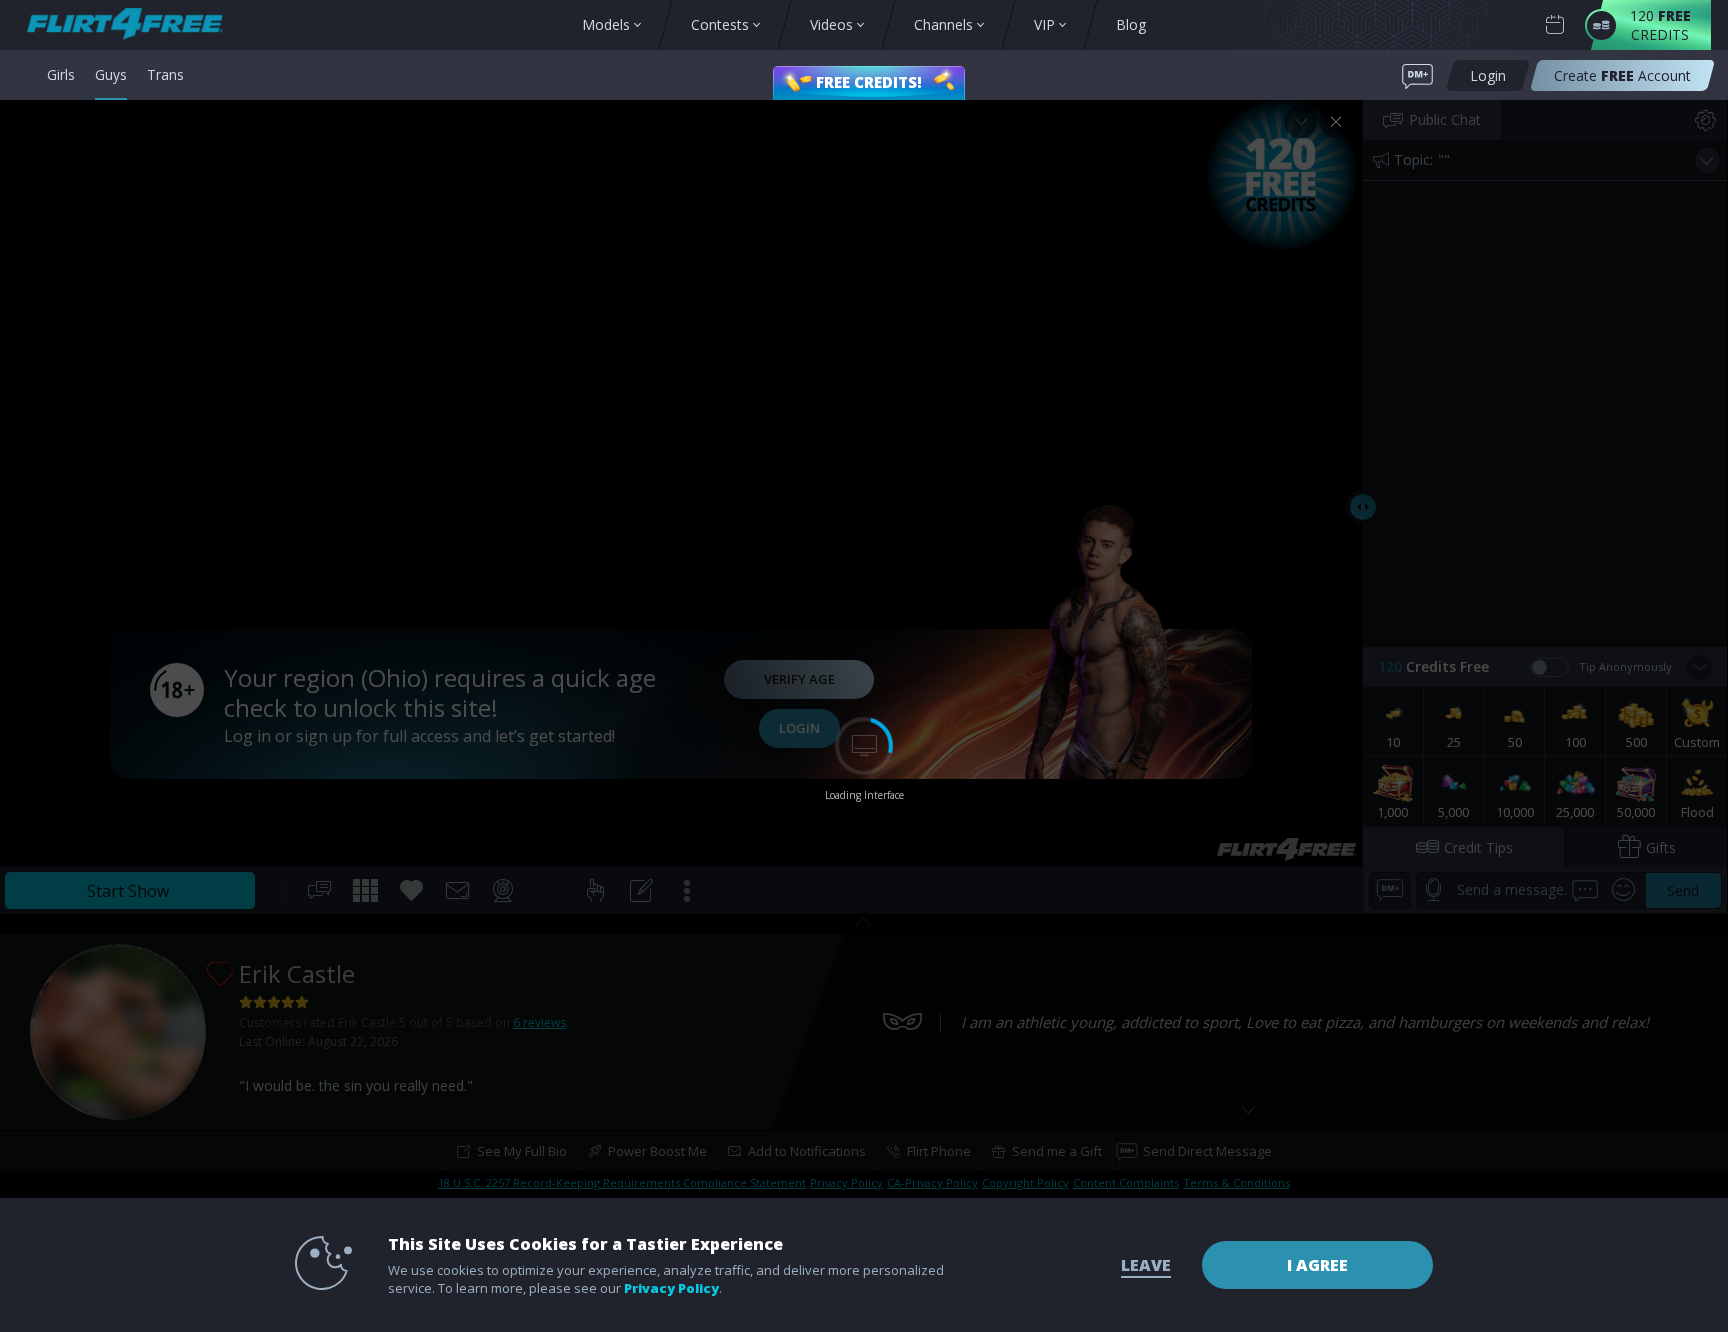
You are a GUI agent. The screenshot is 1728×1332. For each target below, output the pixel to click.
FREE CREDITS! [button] (869, 82)
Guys (111, 74)
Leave (1146, 1265)
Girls (61, 74)
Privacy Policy (671, 1288)
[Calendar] (1555, 25)
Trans (165, 74)
